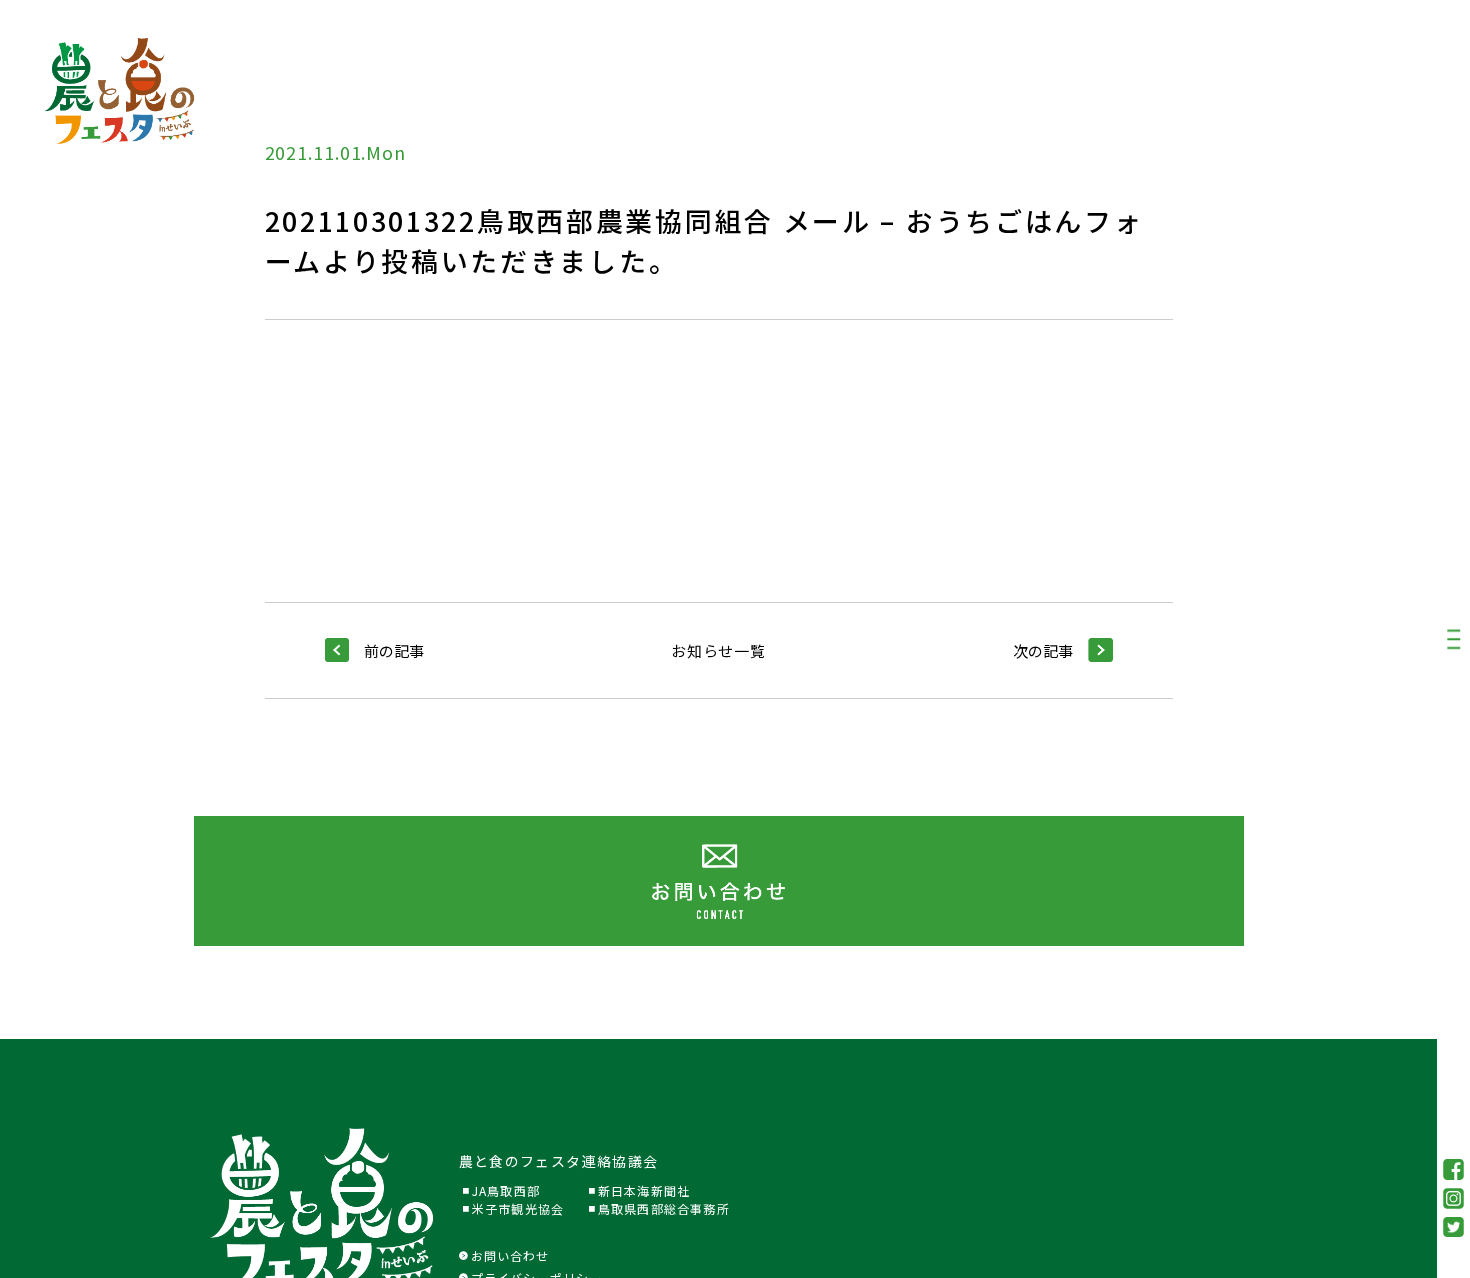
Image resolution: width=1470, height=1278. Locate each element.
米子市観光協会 (518, 1208)
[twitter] (1454, 1227)
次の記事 (1043, 650)
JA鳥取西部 (506, 1190)
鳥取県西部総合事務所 (664, 1208)
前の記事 (394, 650)
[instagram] (1454, 1198)
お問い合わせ (510, 1255)
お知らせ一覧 (718, 650)
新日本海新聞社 (644, 1190)
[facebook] (1454, 1169)
